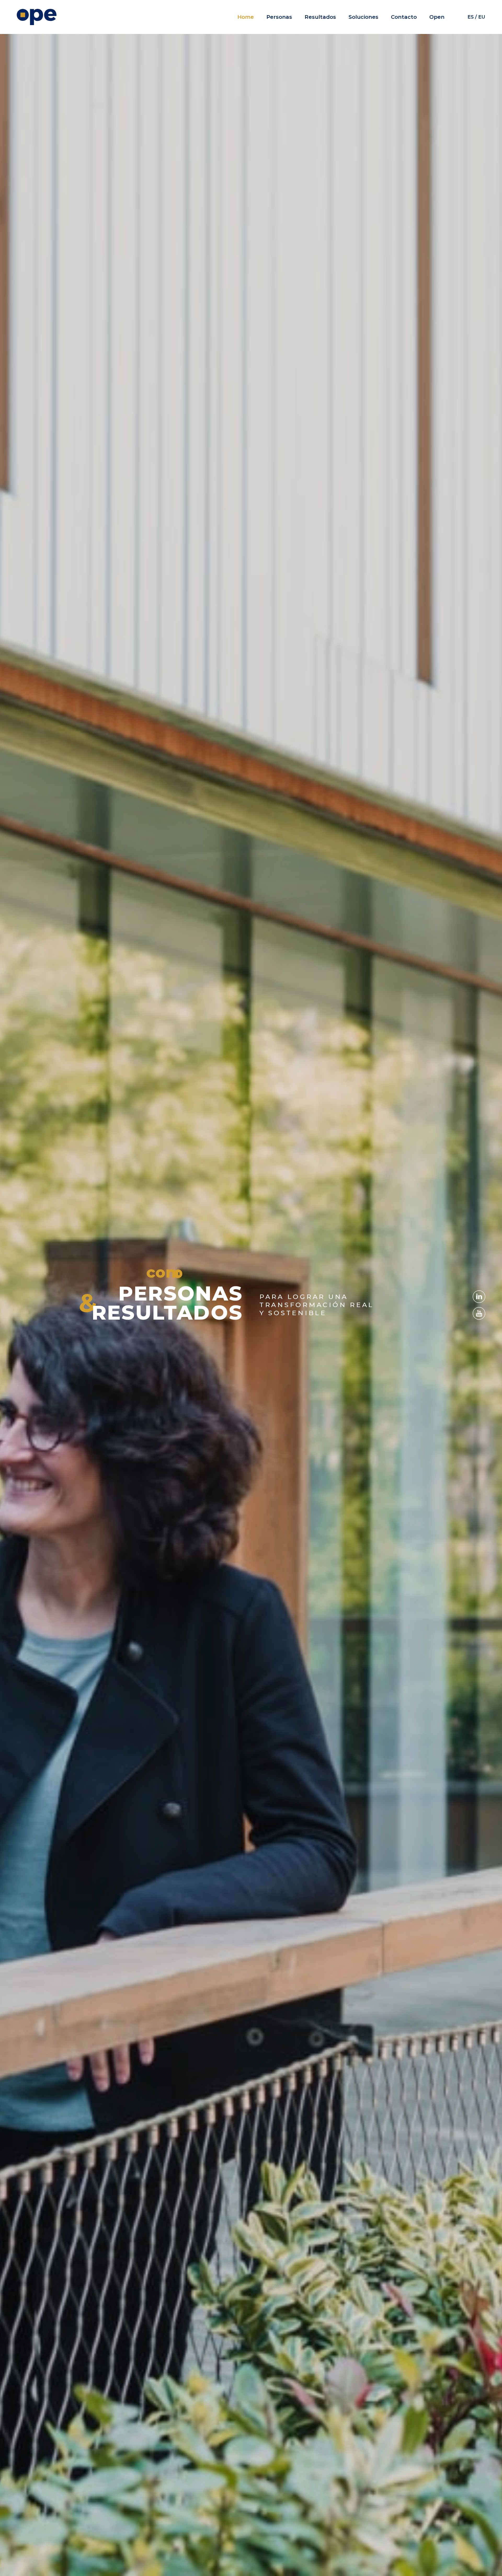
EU (482, 17)
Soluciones (363, 17)
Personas (279, 17)
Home (246, 17)
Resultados (320, 17)
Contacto (404, 17)
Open (437, 17)
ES (471, 17)
